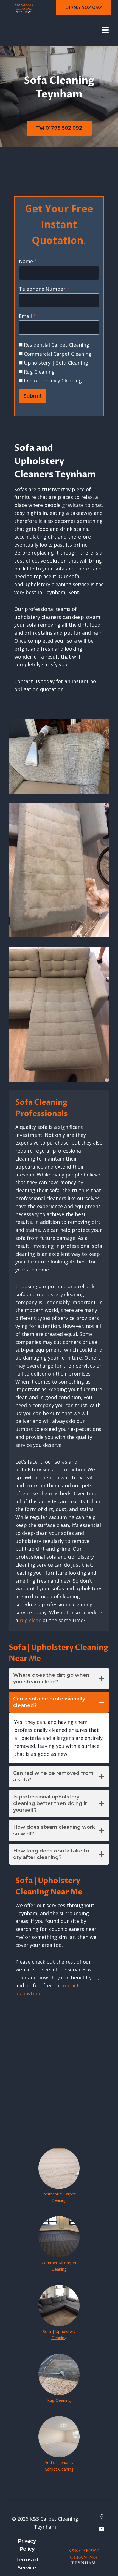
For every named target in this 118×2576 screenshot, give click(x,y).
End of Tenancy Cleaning (53, 381)
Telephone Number (44, 289)
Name (28, 261)
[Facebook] (102, 2517)
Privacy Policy (27, 2545)
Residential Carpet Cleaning (57, 345)
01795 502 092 (84, 7)
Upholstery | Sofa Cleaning (56, 363)
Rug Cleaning (39, 372)
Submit (33, 396)
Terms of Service (27, 2564)
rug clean (30, 1620)
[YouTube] (102, 2529)
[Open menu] (105, 30)
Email (27, 316)
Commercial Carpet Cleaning (58, 354)
